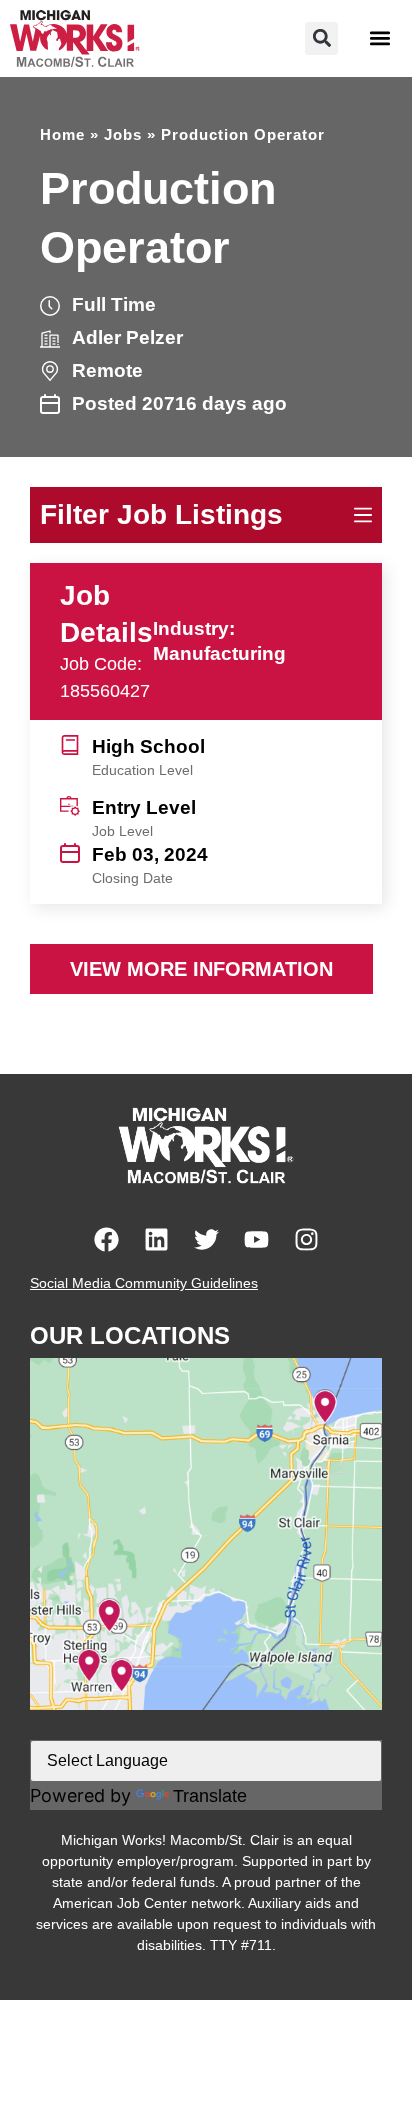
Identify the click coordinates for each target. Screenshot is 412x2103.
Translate (210, 1796)
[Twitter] (206, 1239)
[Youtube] (256, 1239)
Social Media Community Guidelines (144, 1283)
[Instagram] (306, 1239)
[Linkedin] (156, 1239)
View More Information (201, 969)
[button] (321, 38)
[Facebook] (106, 1239)
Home (62, 134)
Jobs (123, 134)
